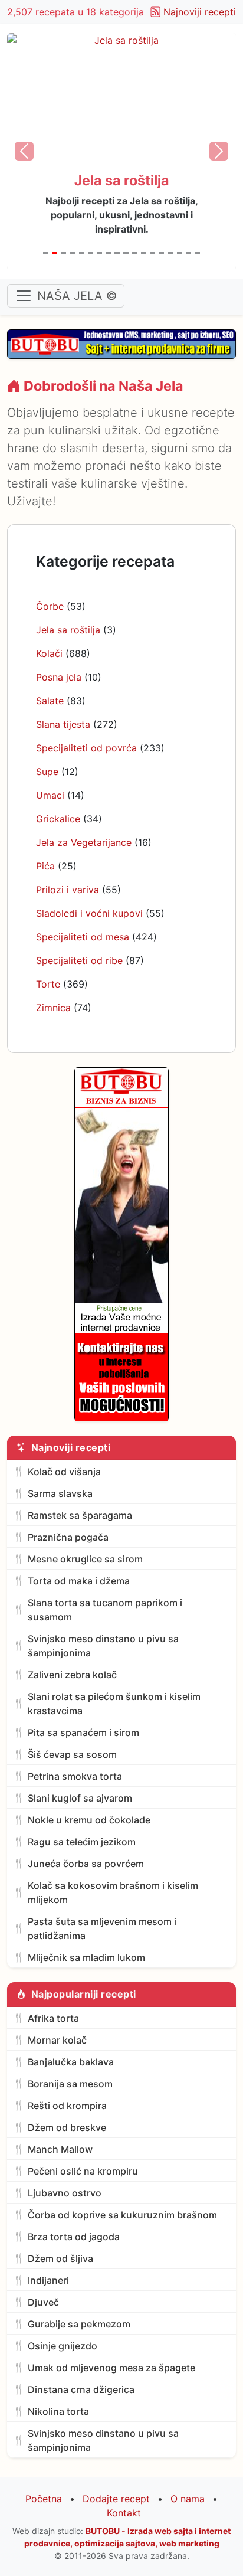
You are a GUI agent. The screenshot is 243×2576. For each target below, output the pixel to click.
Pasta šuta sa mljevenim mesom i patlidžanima (102, 1928)
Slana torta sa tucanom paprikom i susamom (105, 1610)
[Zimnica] (197, 253)
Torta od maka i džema (79, 1581)
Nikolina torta (58, 2411)
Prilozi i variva (68, 890)
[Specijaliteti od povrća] (99, 253)
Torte (48, 984)
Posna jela (59, 677)
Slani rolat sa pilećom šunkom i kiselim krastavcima (114, 1704)
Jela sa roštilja (68, 630)
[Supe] (108, 253)
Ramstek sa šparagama (80, 1515)
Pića (45, 866)
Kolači (49, 653)
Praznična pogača (68, 1537)
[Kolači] (63, 253)
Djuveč (43, 2302)
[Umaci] (117, 253)
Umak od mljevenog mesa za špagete (111, 2368)
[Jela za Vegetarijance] (135, 253)
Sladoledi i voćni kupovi (89, 913)
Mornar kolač (57, 2040)
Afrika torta (53, 2018)
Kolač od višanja (64, 1472)
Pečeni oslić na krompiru (83, 2171)
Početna (44, 2499)
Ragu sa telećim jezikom (82, 1842)
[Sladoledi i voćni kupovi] (161, 253)
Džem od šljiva (60, 2258)
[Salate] (82, 253)
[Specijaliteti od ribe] (180, 253)
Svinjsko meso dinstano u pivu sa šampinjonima (103, 1646)
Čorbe (50, 606)
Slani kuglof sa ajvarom (80, 1798)
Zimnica (53, 1008)
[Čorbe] (46, 253)
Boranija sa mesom (70, 2084)
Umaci (50, 795)
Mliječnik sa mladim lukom (86, 1957)
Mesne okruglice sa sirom (85, 1559)
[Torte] (188, 253)
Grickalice (58, 819)
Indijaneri (48, 2280)
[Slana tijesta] (91, 253)
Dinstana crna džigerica (81, 2389)
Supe (47, 772)
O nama (188, 2499)
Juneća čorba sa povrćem (86, 1864)
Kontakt (124, 2513)
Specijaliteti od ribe (79, 960)
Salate (50, 701)
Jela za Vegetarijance (84, 842)
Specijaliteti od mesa (83, 937)
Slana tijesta (63, 724)
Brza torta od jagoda (74, 2237)
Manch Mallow (60, 2149)
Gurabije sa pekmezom (79, 2324)
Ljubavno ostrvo (65, 2193)
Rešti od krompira (67, 2106)
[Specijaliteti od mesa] (170, 253)
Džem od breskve (67, 2127)
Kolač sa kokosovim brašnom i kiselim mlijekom (113, 1892)
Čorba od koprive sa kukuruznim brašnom (122, 2215)
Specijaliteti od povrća (86, 748)
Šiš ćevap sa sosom (72, 1754)
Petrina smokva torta (75, 1776)
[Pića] (144, 253)
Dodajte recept (116, 2499)
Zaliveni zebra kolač (72, 1675)
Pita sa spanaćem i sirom (83, 1732)
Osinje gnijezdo (63, 2346)
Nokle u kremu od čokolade (89, 1820)
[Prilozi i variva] (152, 253)
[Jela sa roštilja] (55, 253)
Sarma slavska (60, 1493)
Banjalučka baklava (71, 2062)
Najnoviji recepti (200, 12)
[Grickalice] (126, 253)
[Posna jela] (72, 253)
